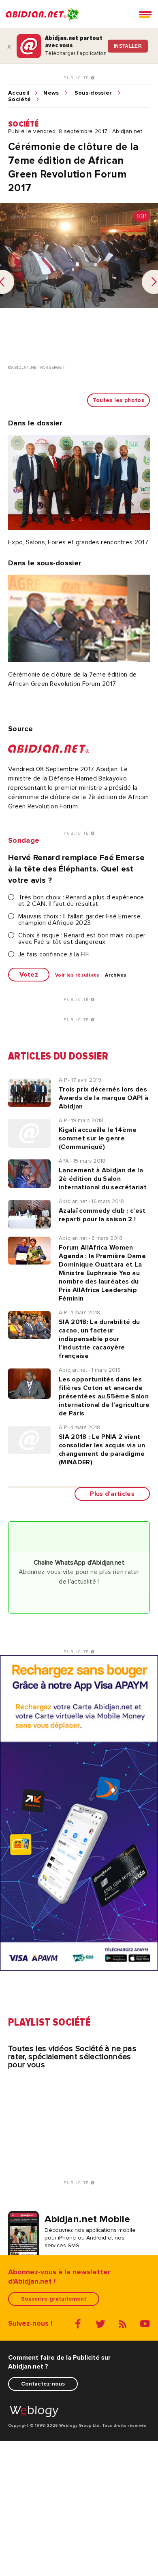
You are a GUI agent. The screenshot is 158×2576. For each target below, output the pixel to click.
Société (19, 99)
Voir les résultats (77, 975)
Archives (116, 975)
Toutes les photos (118, 400)
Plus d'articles (112, 1494)
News (51, 93)
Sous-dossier (93, 93)
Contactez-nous (43, 2384)
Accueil (19, 93)
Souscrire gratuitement (54, 2299)
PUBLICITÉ (77, 78)
